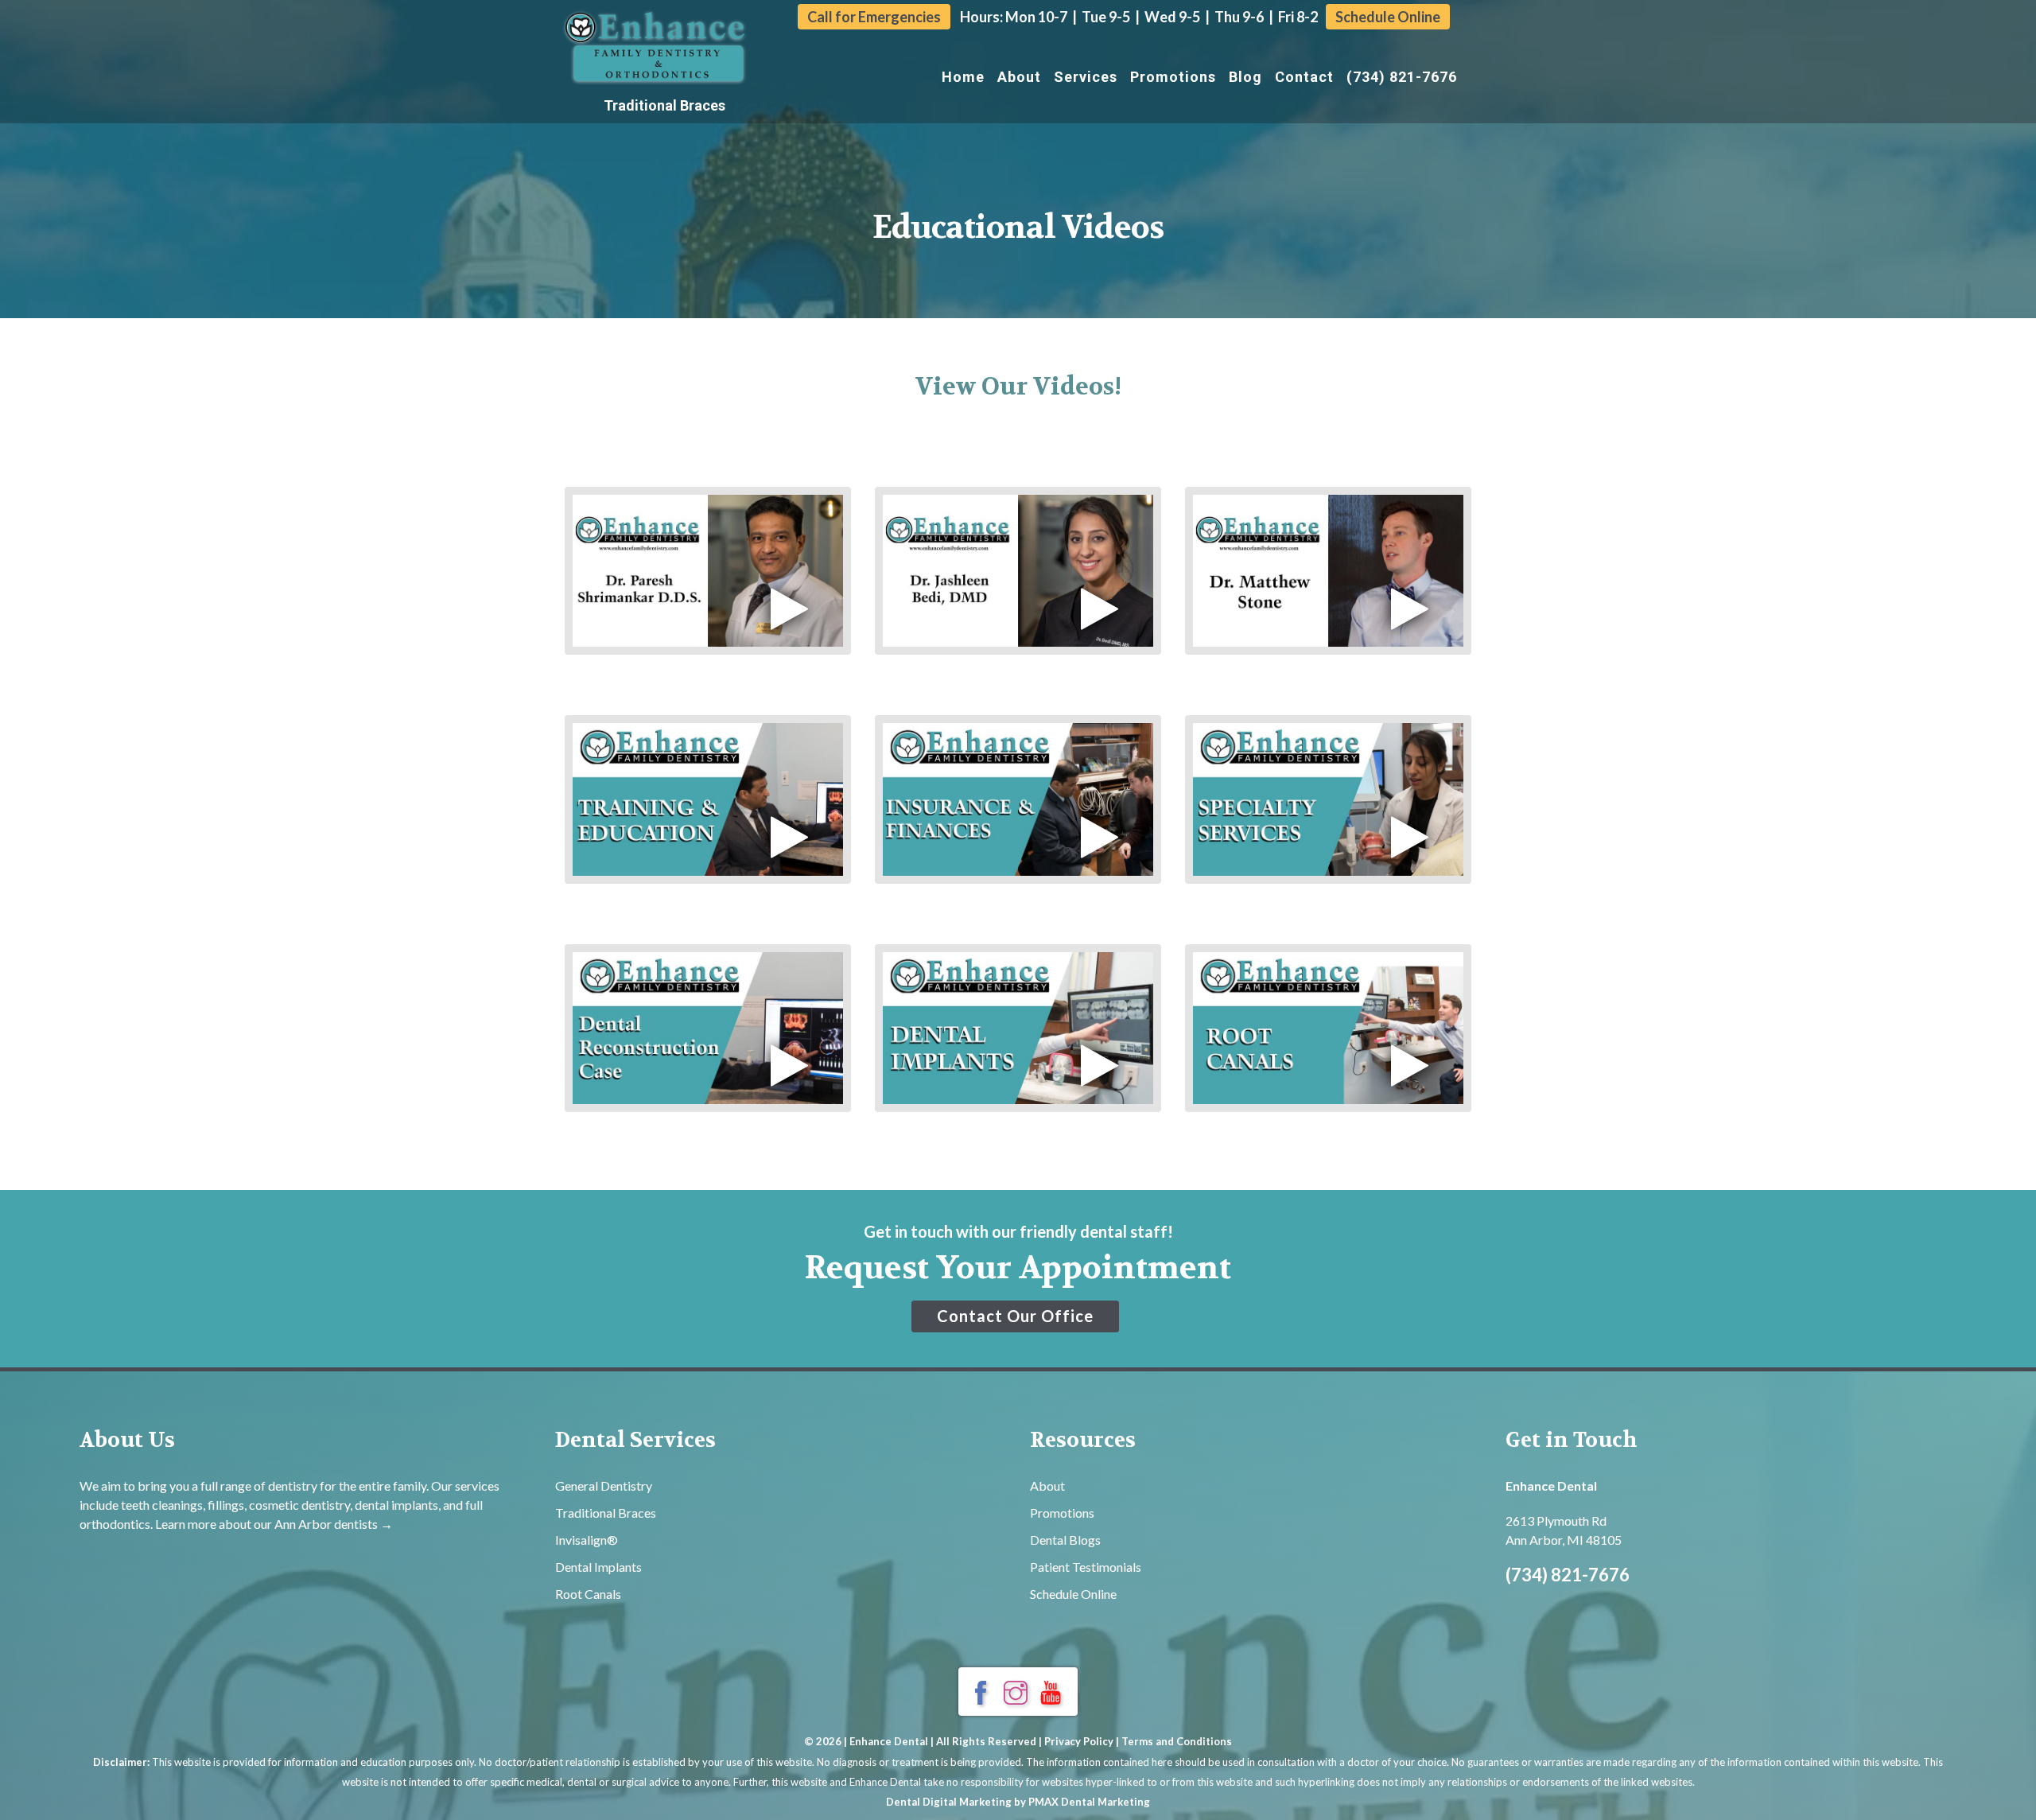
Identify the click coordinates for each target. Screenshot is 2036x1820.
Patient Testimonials (1086, 1567)
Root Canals (588, 1594)
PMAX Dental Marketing (1089, 1802)
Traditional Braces (664, 105)
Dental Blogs (1065, 1540)
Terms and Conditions (1177, 1741)
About (1019, 77)
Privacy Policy (1079, 1741)
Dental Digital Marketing (949, 1802)
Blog (1245, 77)
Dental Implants (598, 1567)
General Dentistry (604, 1486)
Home (963, 77)
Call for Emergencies (874, 17)
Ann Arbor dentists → (334, 1524)
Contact (1304, 77)
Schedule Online (1388, 17)
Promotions (1173, 77)
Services (1086, 77)
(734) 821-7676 (1402, 77)
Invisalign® (587, 1540)
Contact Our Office (1015, 1316)
